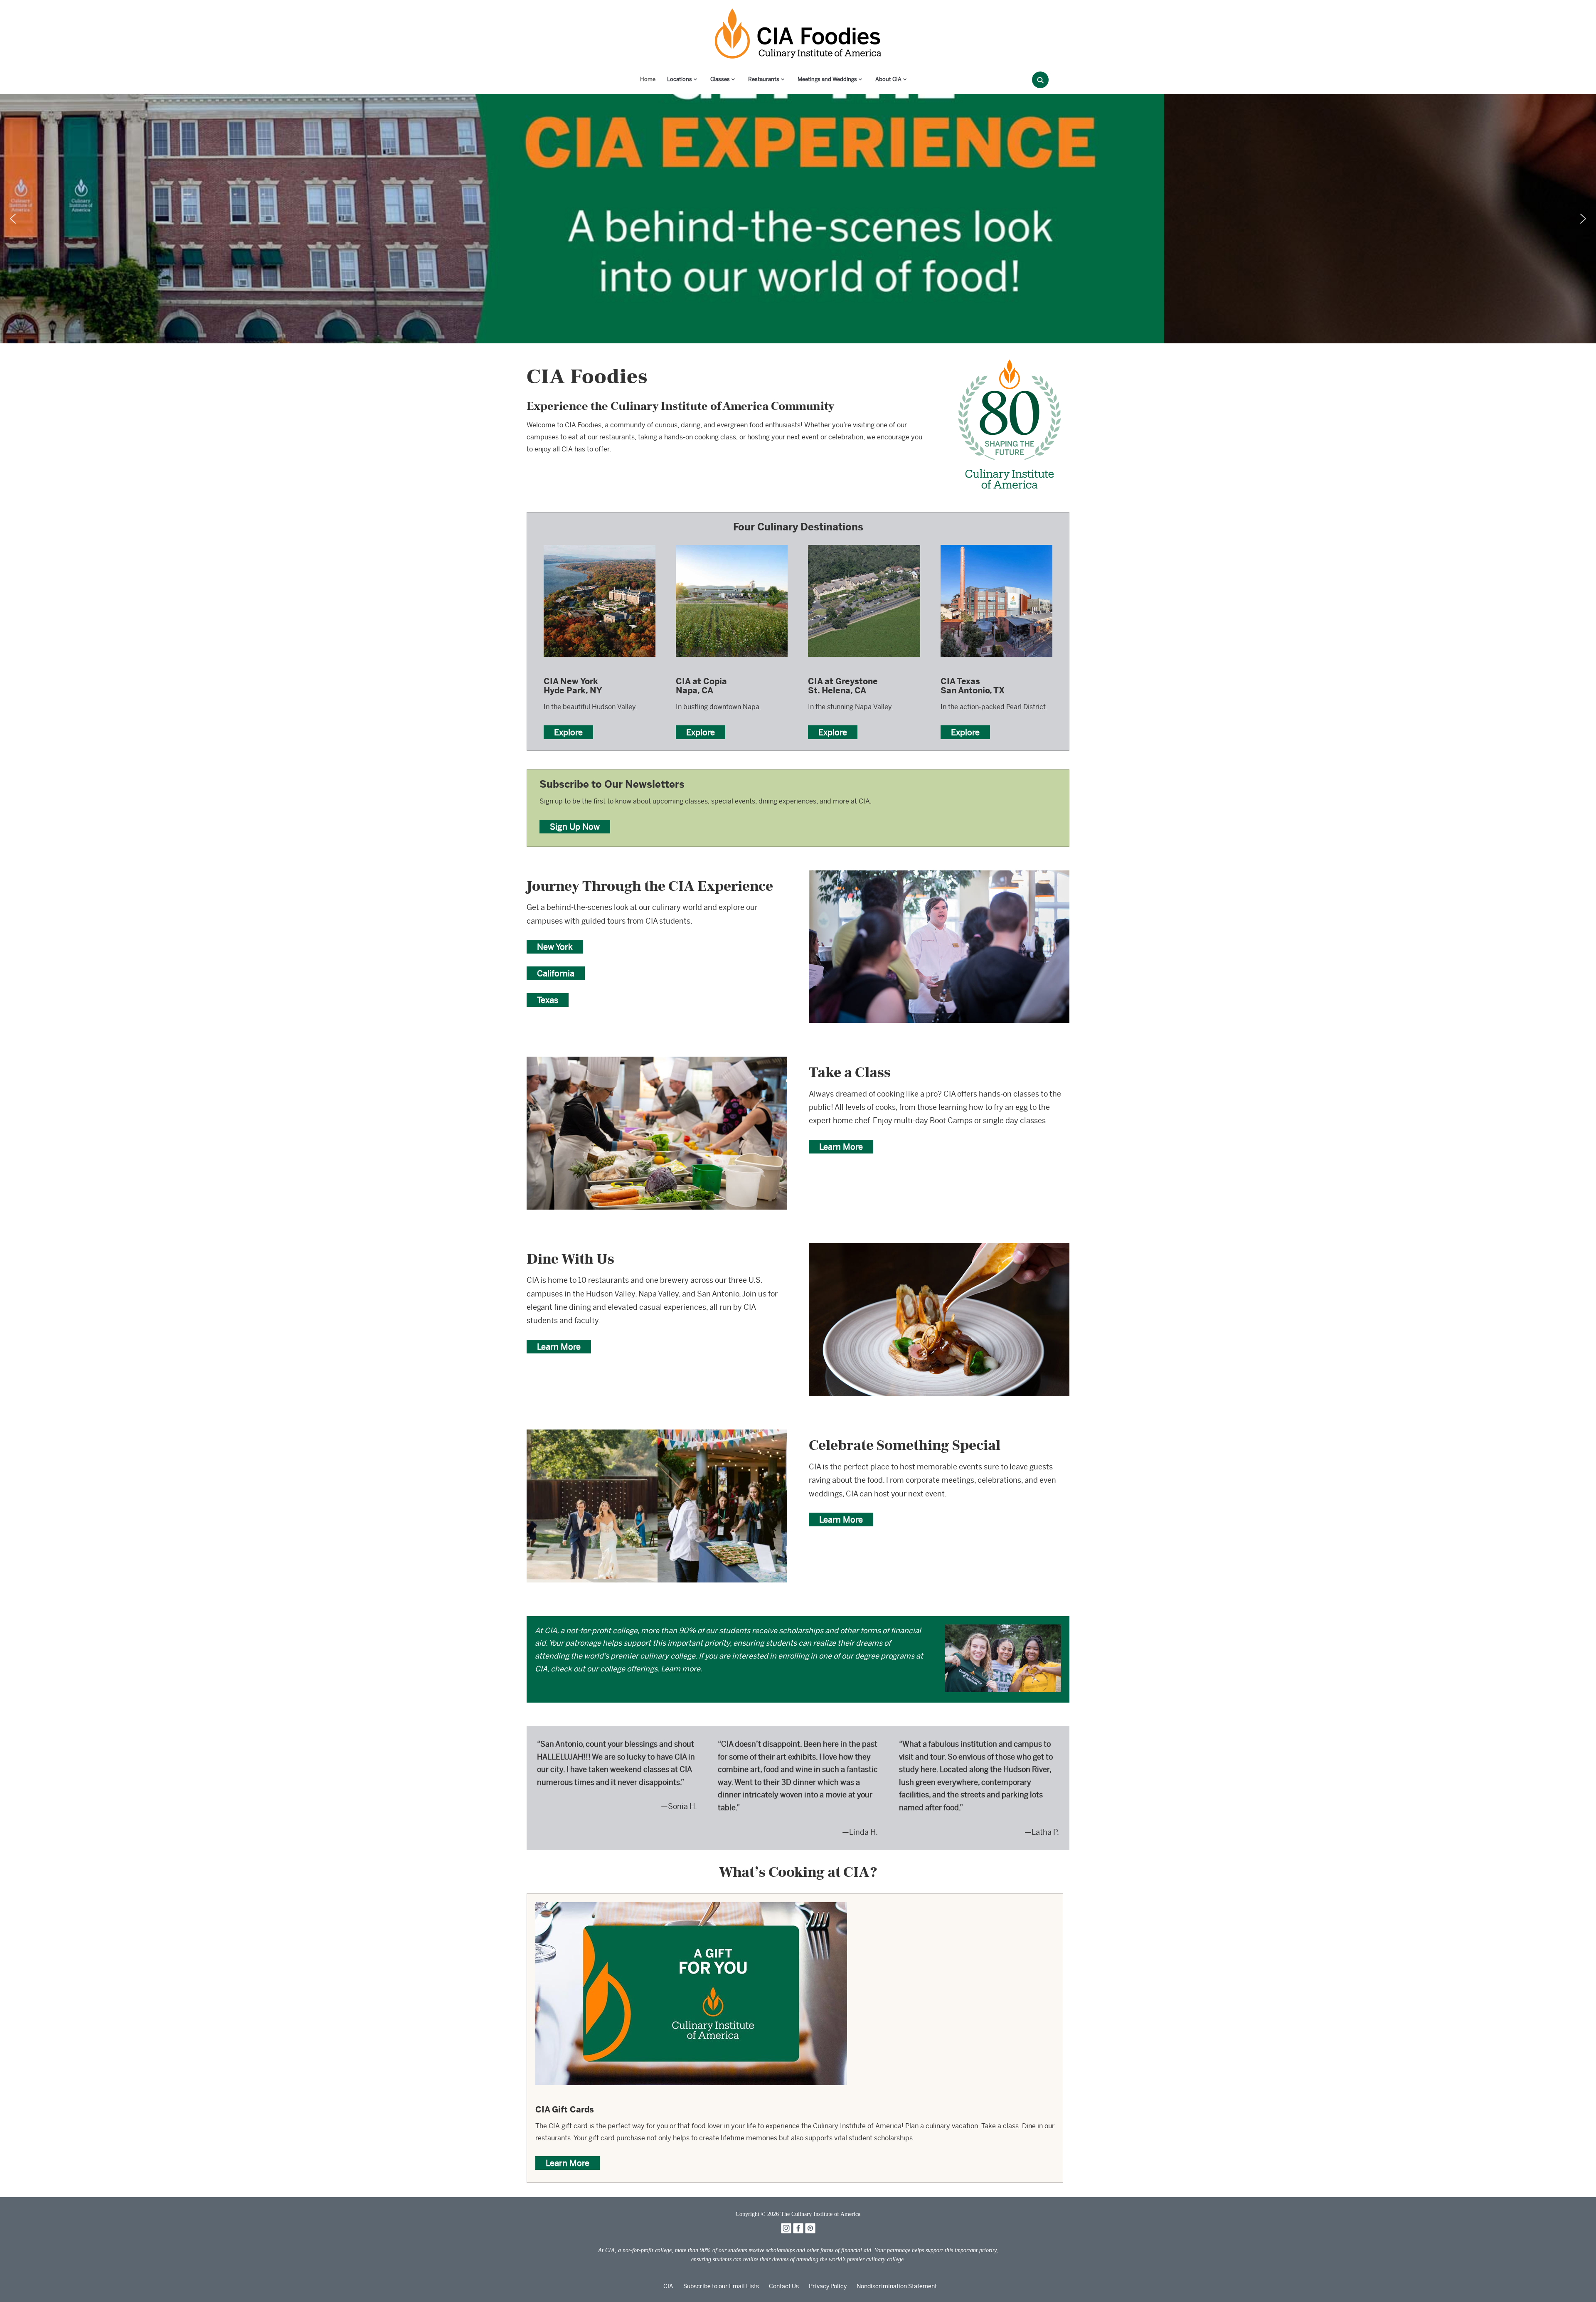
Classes (720, 79)
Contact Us (784, 2286)
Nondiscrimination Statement (897, 2286)
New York (555, 947)
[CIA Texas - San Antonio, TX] (996, 544)
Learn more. (682, 1669)
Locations (680, 79)
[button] (13, 219)
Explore (568, 732)
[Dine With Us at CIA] (939, 1249)
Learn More (841, 1147)
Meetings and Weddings (827, 79)
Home (648, 79)
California (556, 973)
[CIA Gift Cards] (691, 1908)
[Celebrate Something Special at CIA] (657, 1435)
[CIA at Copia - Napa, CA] (732, 544)
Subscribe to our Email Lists (721, 2286)
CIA (668, 2286)
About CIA (888, 79)
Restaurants (764, 79)
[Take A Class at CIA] (657, 1062)
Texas (548, 1000)
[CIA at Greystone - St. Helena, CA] (864, 544)
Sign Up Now (575, 827)
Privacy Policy (828, 2286)
